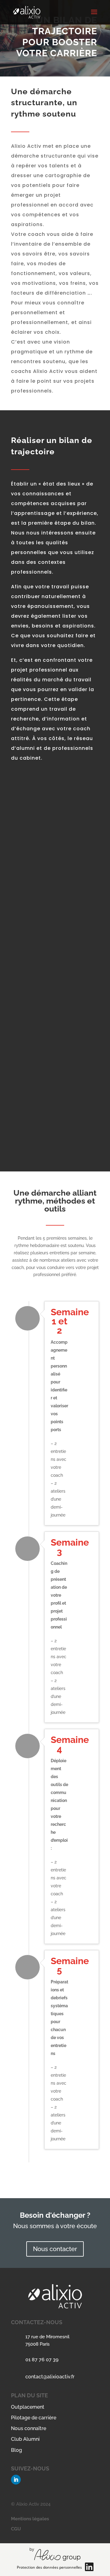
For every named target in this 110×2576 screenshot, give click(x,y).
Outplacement (28, 2407)
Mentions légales (30, 2519)
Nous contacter (55, 2249)
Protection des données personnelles (49, 2567)
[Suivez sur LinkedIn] (16, 2480)
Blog (16, 2450)
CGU (16, 2529)
